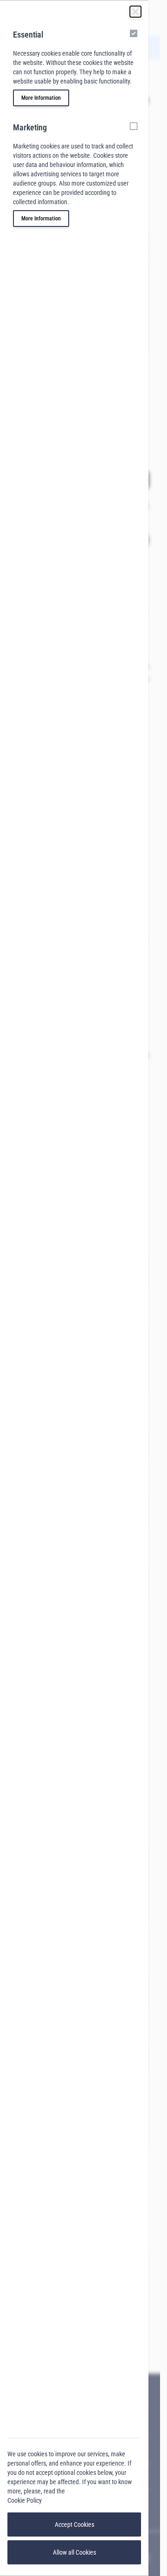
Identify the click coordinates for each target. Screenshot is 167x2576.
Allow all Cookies (74, 2552)
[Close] (135, 12)
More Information (41, 98)
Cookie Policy (25, 2500)
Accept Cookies (74, 2524)
